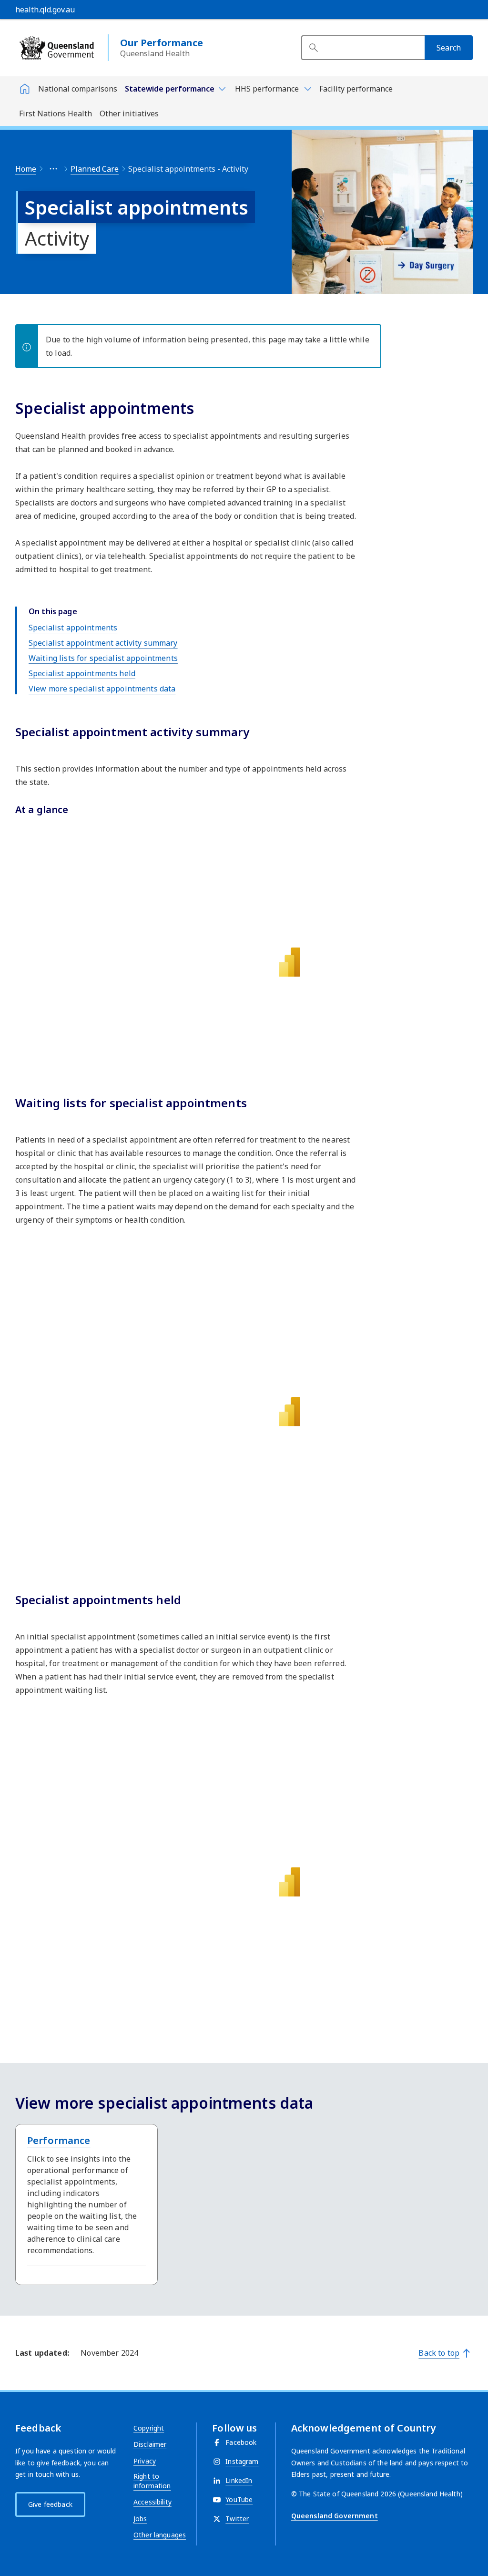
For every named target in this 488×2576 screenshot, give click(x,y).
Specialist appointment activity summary (103, 643)
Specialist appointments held (82, 673)
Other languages (160, 2535)
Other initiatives (129, 113)
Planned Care (95, 169)
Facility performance (356, 89)
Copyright (149, 2428)
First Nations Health (56, 113)
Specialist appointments (73, 628)
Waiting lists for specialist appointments (103, 658)
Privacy (145, 2461)
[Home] (25, 89)
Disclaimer (150, 2444)
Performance (59, 2140)
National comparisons (78, 89)
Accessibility (152, 2502)
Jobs (140, 2519)
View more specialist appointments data (102, 689)
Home (26, 169)
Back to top (439, 2353)
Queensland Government (335, 2516)
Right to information (152, 2481)
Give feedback (50, 2504)
